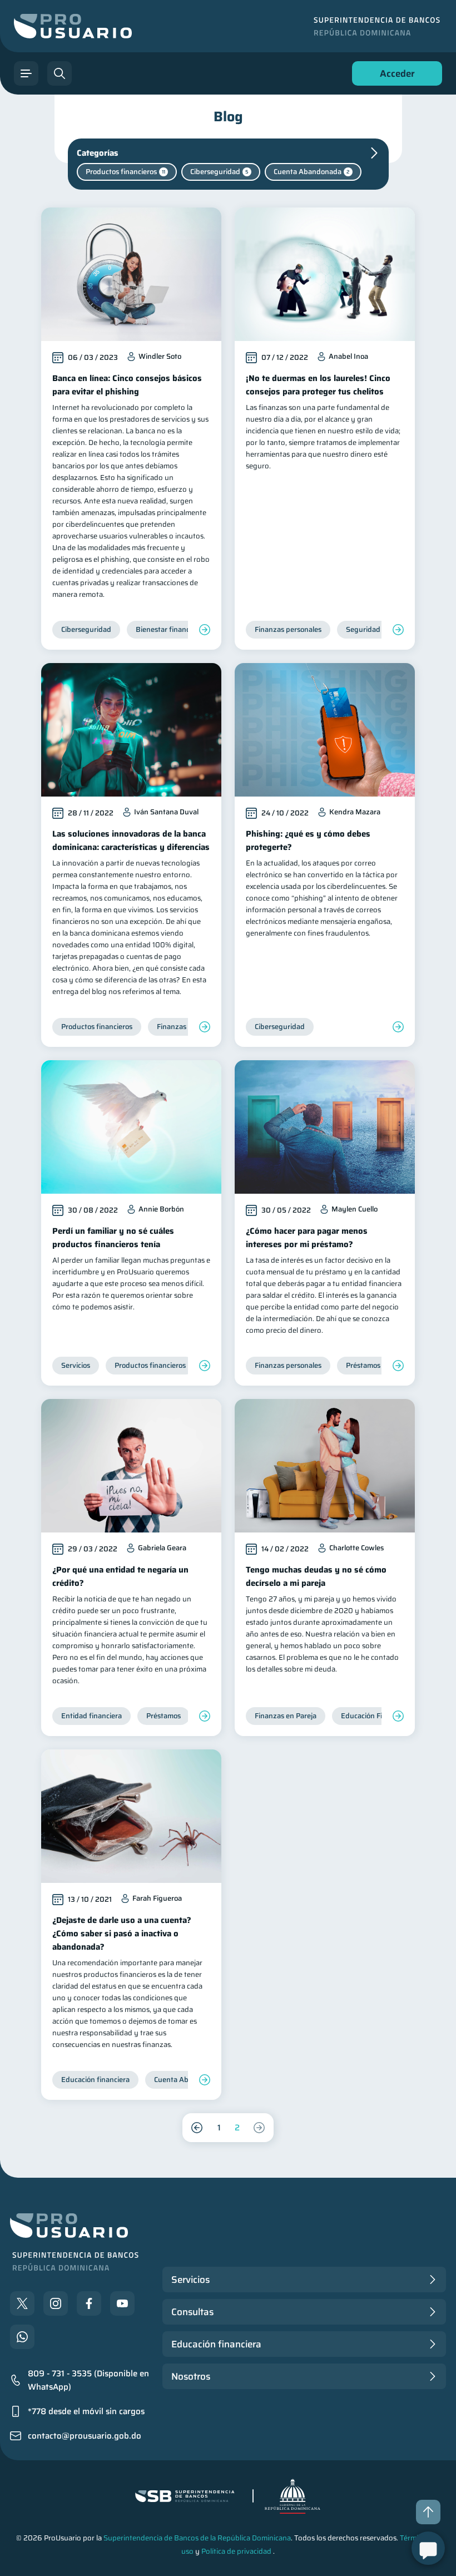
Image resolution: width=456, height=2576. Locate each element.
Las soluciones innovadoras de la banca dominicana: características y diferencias (131, 840)
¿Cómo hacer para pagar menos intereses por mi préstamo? (307, 1238)
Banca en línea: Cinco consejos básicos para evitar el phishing (127, 385)
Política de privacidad (236, 2551)
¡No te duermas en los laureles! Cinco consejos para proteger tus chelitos (318, 385)
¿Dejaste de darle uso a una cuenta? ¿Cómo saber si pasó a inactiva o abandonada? (122, 1934)
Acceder (394, 76)
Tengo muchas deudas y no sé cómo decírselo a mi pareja (316, 1576)
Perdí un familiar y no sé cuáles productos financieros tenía (113, 1238)
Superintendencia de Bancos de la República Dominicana (197, 2538)
